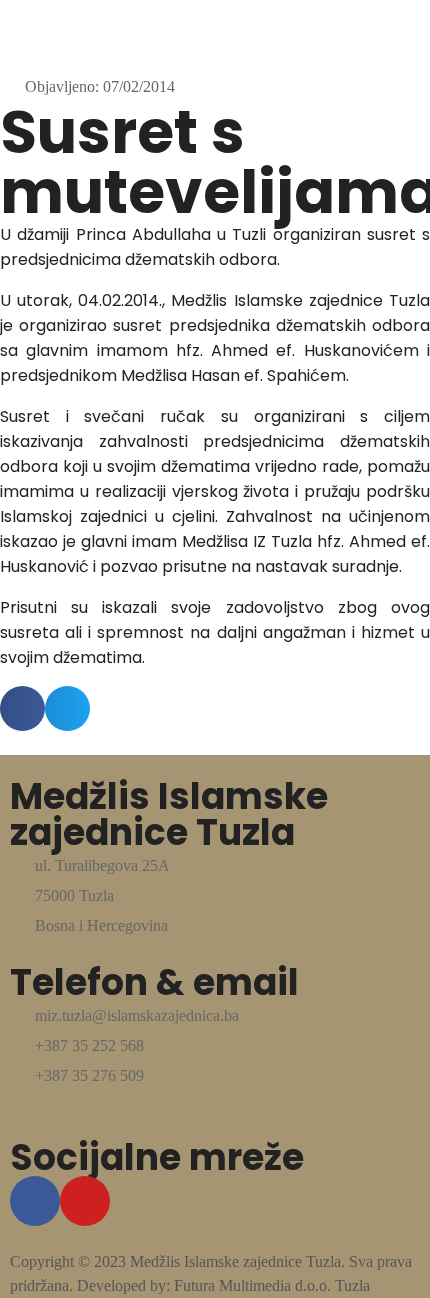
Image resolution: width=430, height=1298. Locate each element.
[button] (22, 708)
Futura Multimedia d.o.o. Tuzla (272, 1285)
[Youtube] (85, 1201)
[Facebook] (35, 1201)
